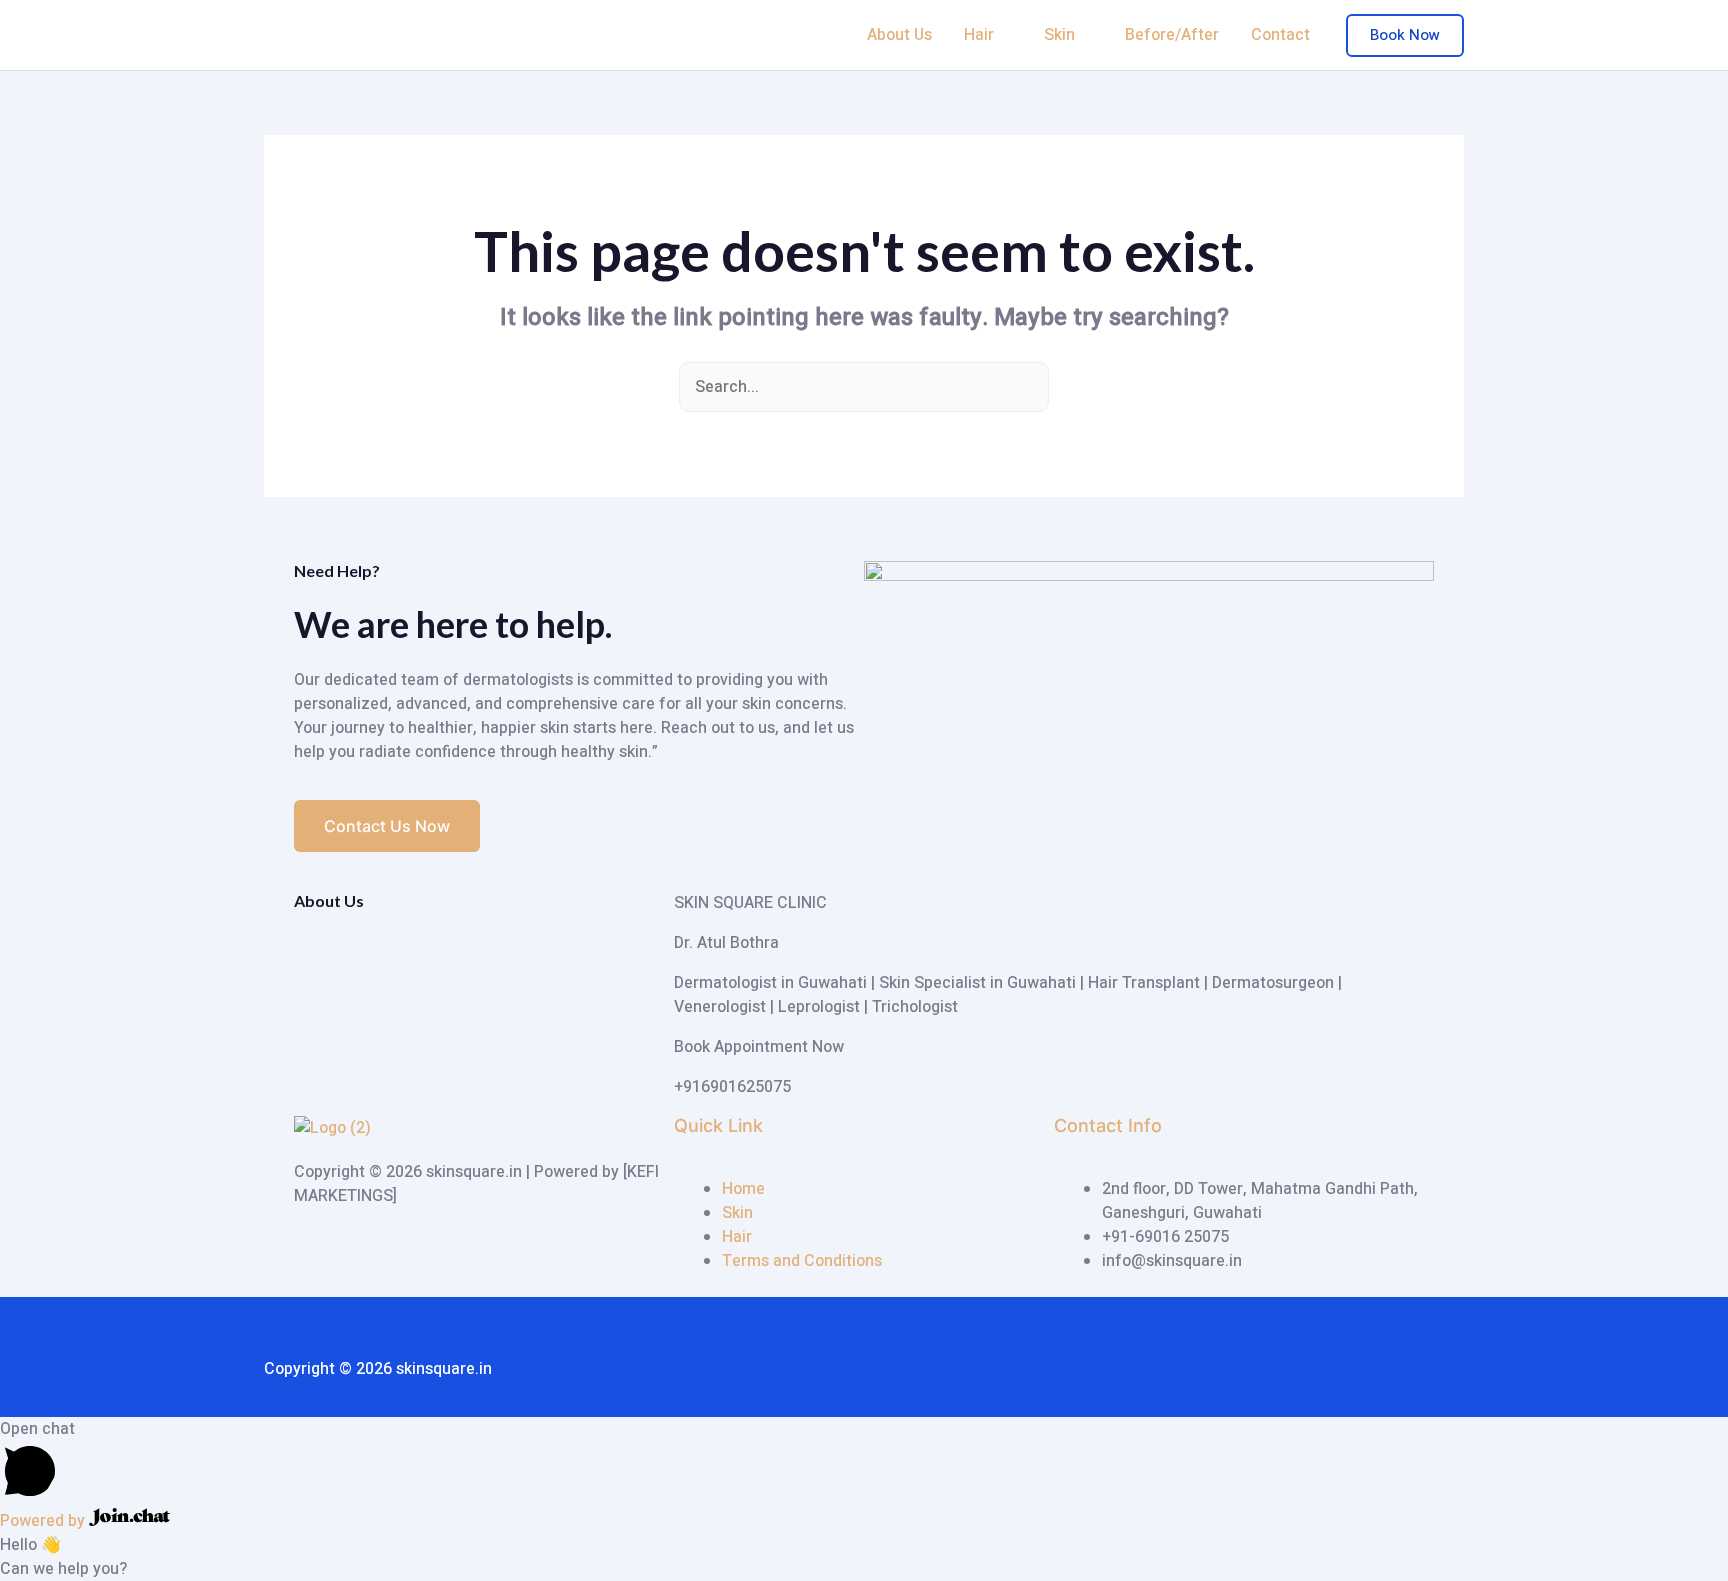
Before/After (1172, 35)
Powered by (44, 1521)
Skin (1059, 35)
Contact (1280, 35)
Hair (979, 35)
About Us (899, 35)
